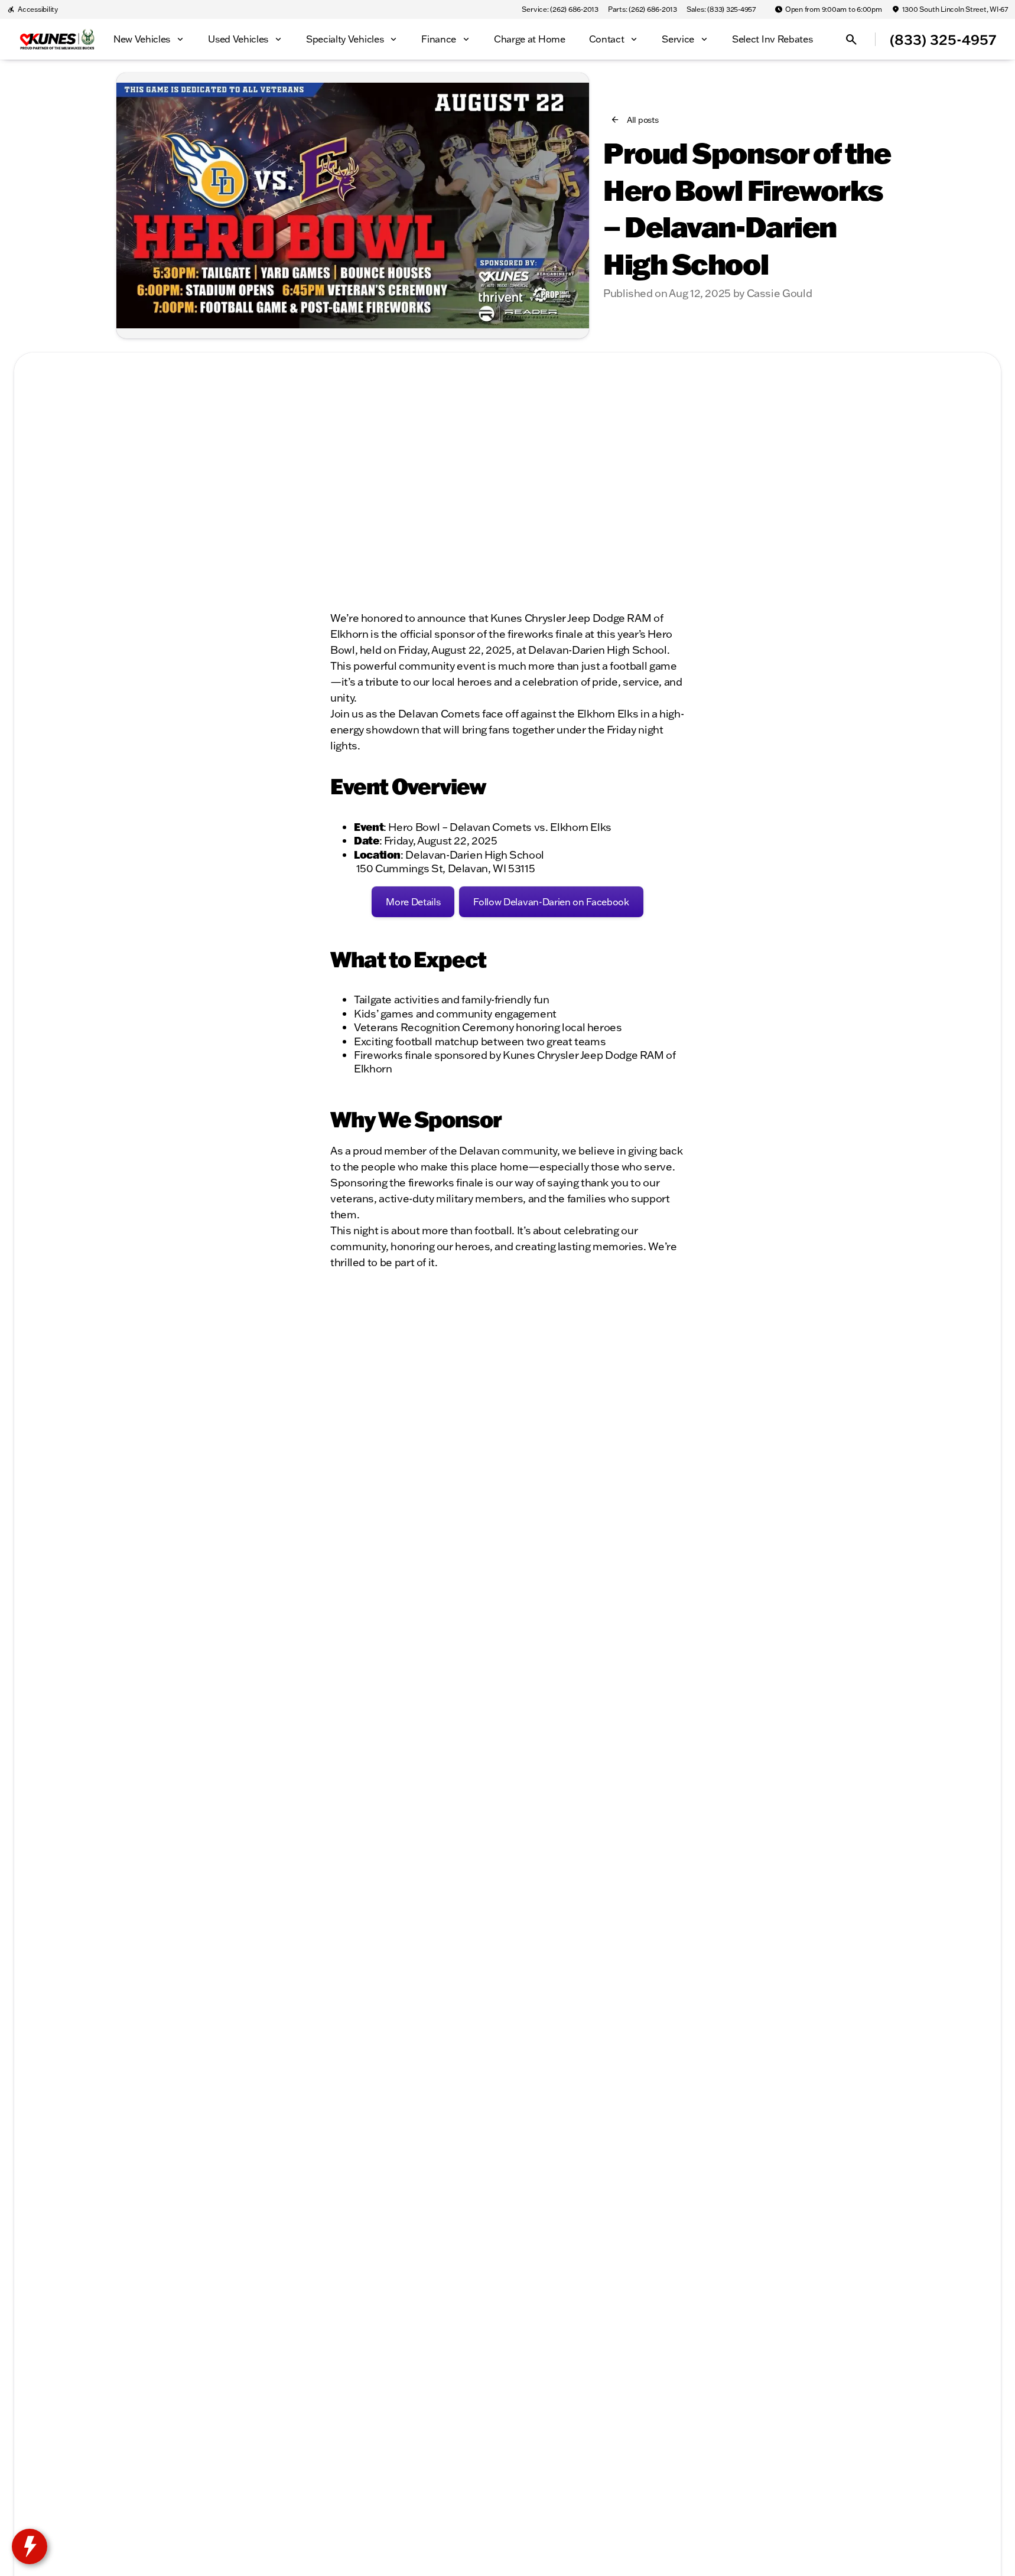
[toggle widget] (30, 2546)
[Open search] (851, 40)
